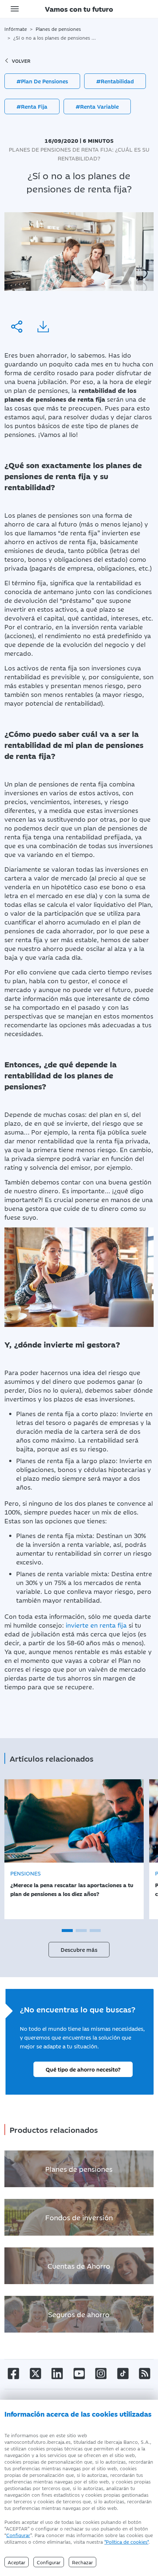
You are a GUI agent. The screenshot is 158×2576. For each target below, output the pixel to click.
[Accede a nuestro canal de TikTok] (123, 2373)
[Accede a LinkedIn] (57, 2373)
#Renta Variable (97, 106)
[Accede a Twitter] (35, 2373)
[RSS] (145, 2373)
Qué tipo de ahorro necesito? (83, 2069)
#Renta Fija (32, 106)
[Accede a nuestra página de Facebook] (13, 2373)
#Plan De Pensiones (42, 81)
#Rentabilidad (115, 81)
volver (21, 61)
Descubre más (79, 1949)
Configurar (18, 2535)
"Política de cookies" (126, 2541)
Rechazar (82, 2562)
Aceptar (17, 2562)
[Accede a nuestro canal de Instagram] (101, 2373)
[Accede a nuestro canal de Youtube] (79, 2373)
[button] (67, 1931)
